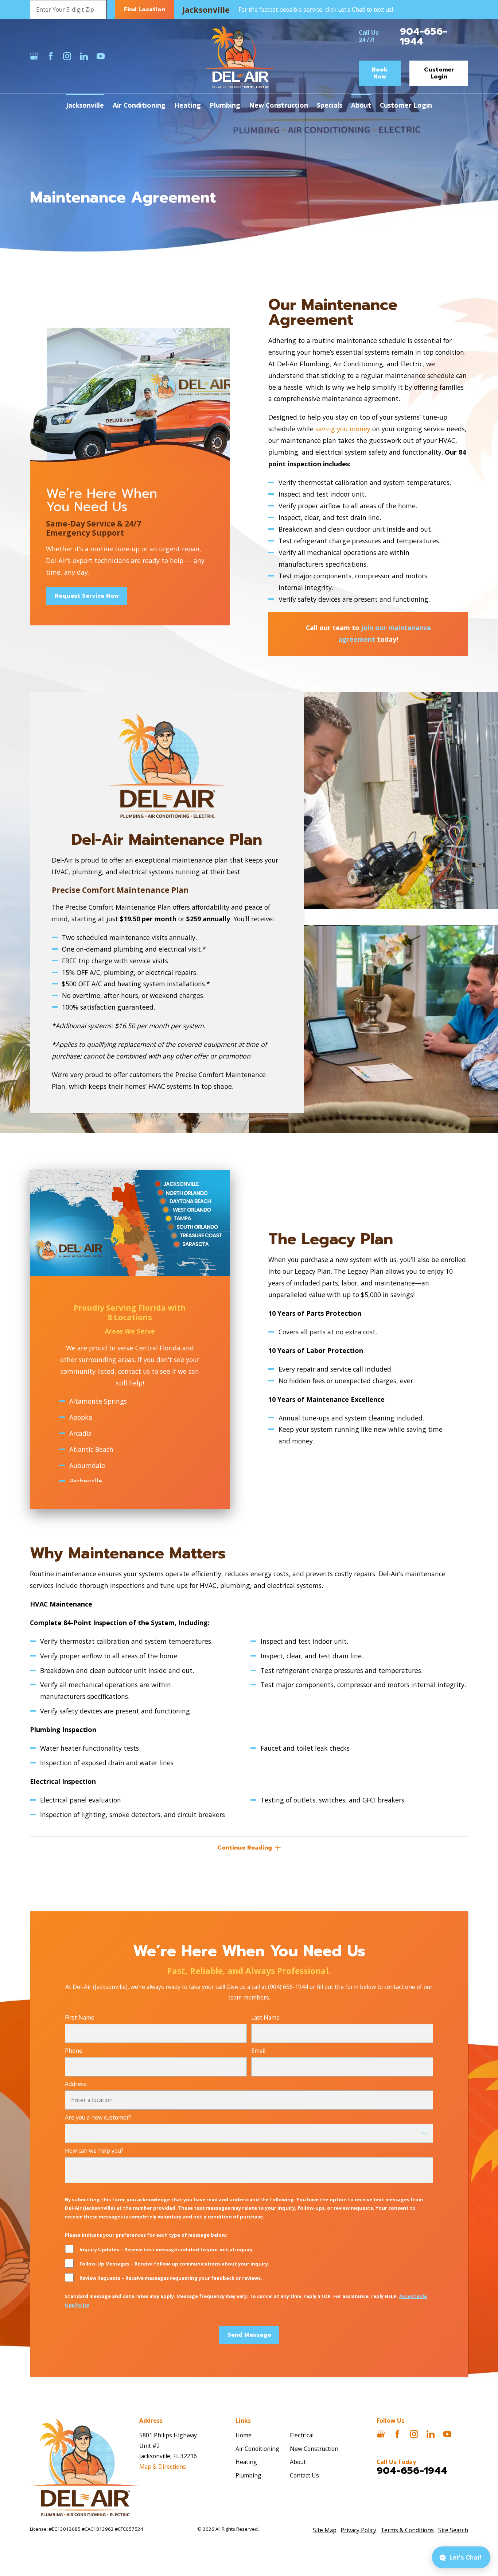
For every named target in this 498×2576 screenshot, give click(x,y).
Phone (74, 2051)
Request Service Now (86, 596)
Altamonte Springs (98, 1401)
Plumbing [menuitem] (225, 105)
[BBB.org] (117, 56)
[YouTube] (101, 56)
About (298, 2462)
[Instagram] (67, 56)
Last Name (265, 2018)
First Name (80, 2018)
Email (258, 2051)
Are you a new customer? (98, 2118)
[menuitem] (325, 2530)
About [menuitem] (361, 105)
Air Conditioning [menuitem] (139, 105)
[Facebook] (51, 56)
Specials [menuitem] (330, 105)
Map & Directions (163, 2467)
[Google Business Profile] (34, 56)
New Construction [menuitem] (279, 105)
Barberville (86, 1481)
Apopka (81, 1417)
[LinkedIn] (84, 56)
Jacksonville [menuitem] (85, 105)
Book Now (380, 73)
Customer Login (439, 73)
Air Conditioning (257, 2449)
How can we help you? (94, 2151)
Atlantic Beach (91, 1449)
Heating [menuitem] (188, 105)
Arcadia (81, 1433)
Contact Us (304, 2475)
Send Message (249, 2335)
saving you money (343, 429)
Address (76, 2084)
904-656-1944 (424, 36)
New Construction (314, 2449)
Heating (246, 2462)
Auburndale (87, 1465)
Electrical (302, 2435)
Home (244, 2435)
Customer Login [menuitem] (406, 105)
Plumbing (248, 2475)
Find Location (145, 9)
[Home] (240, 56)
